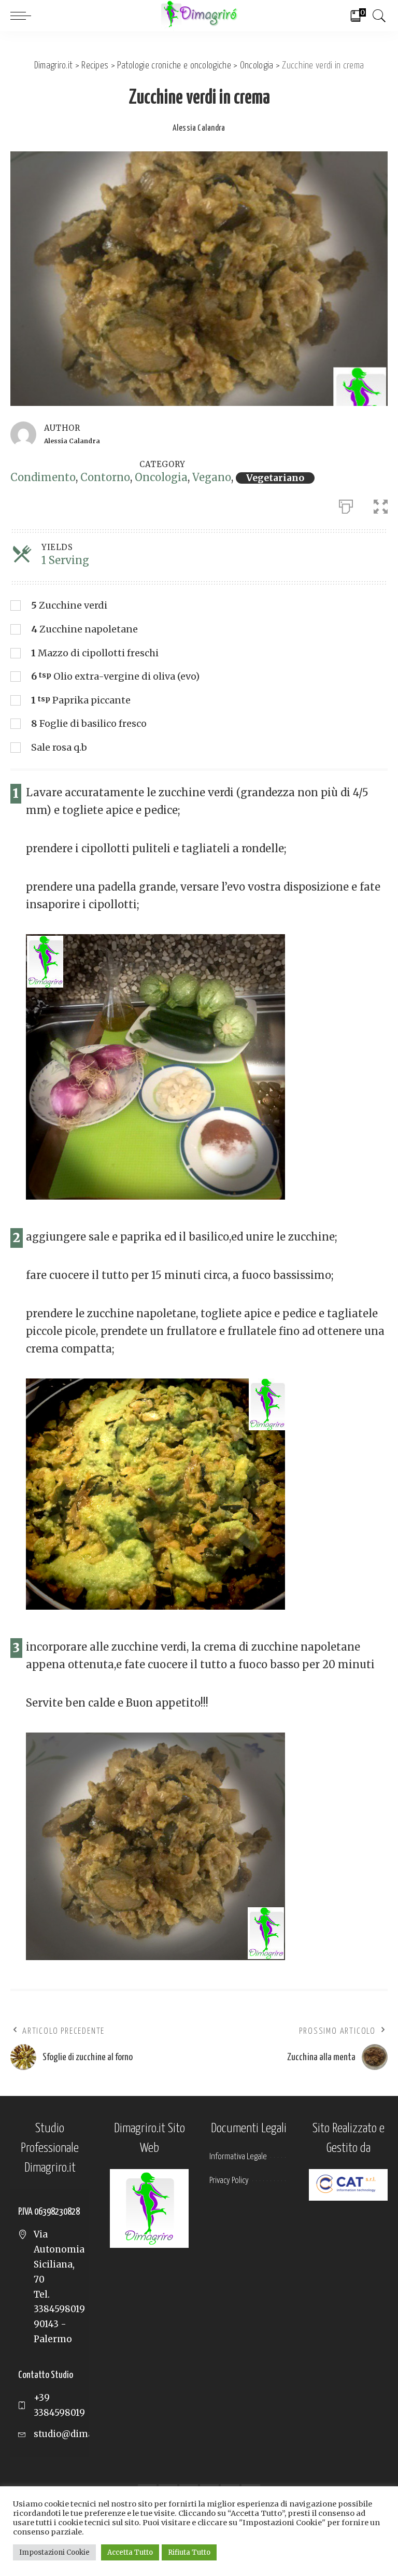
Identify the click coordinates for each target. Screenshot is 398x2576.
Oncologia (161, 477)
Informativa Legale (238, 2157)
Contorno (105, 477)
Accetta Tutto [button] (130, 2552)
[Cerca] (377, 16)
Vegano (212, 477)
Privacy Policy (229, 2181)
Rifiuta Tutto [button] (189, 2552)
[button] (381, 504)
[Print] (346, 504)
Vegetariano (275, 478)
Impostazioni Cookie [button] (54, 2552)
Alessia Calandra (199, 128)
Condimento (43, 477)
